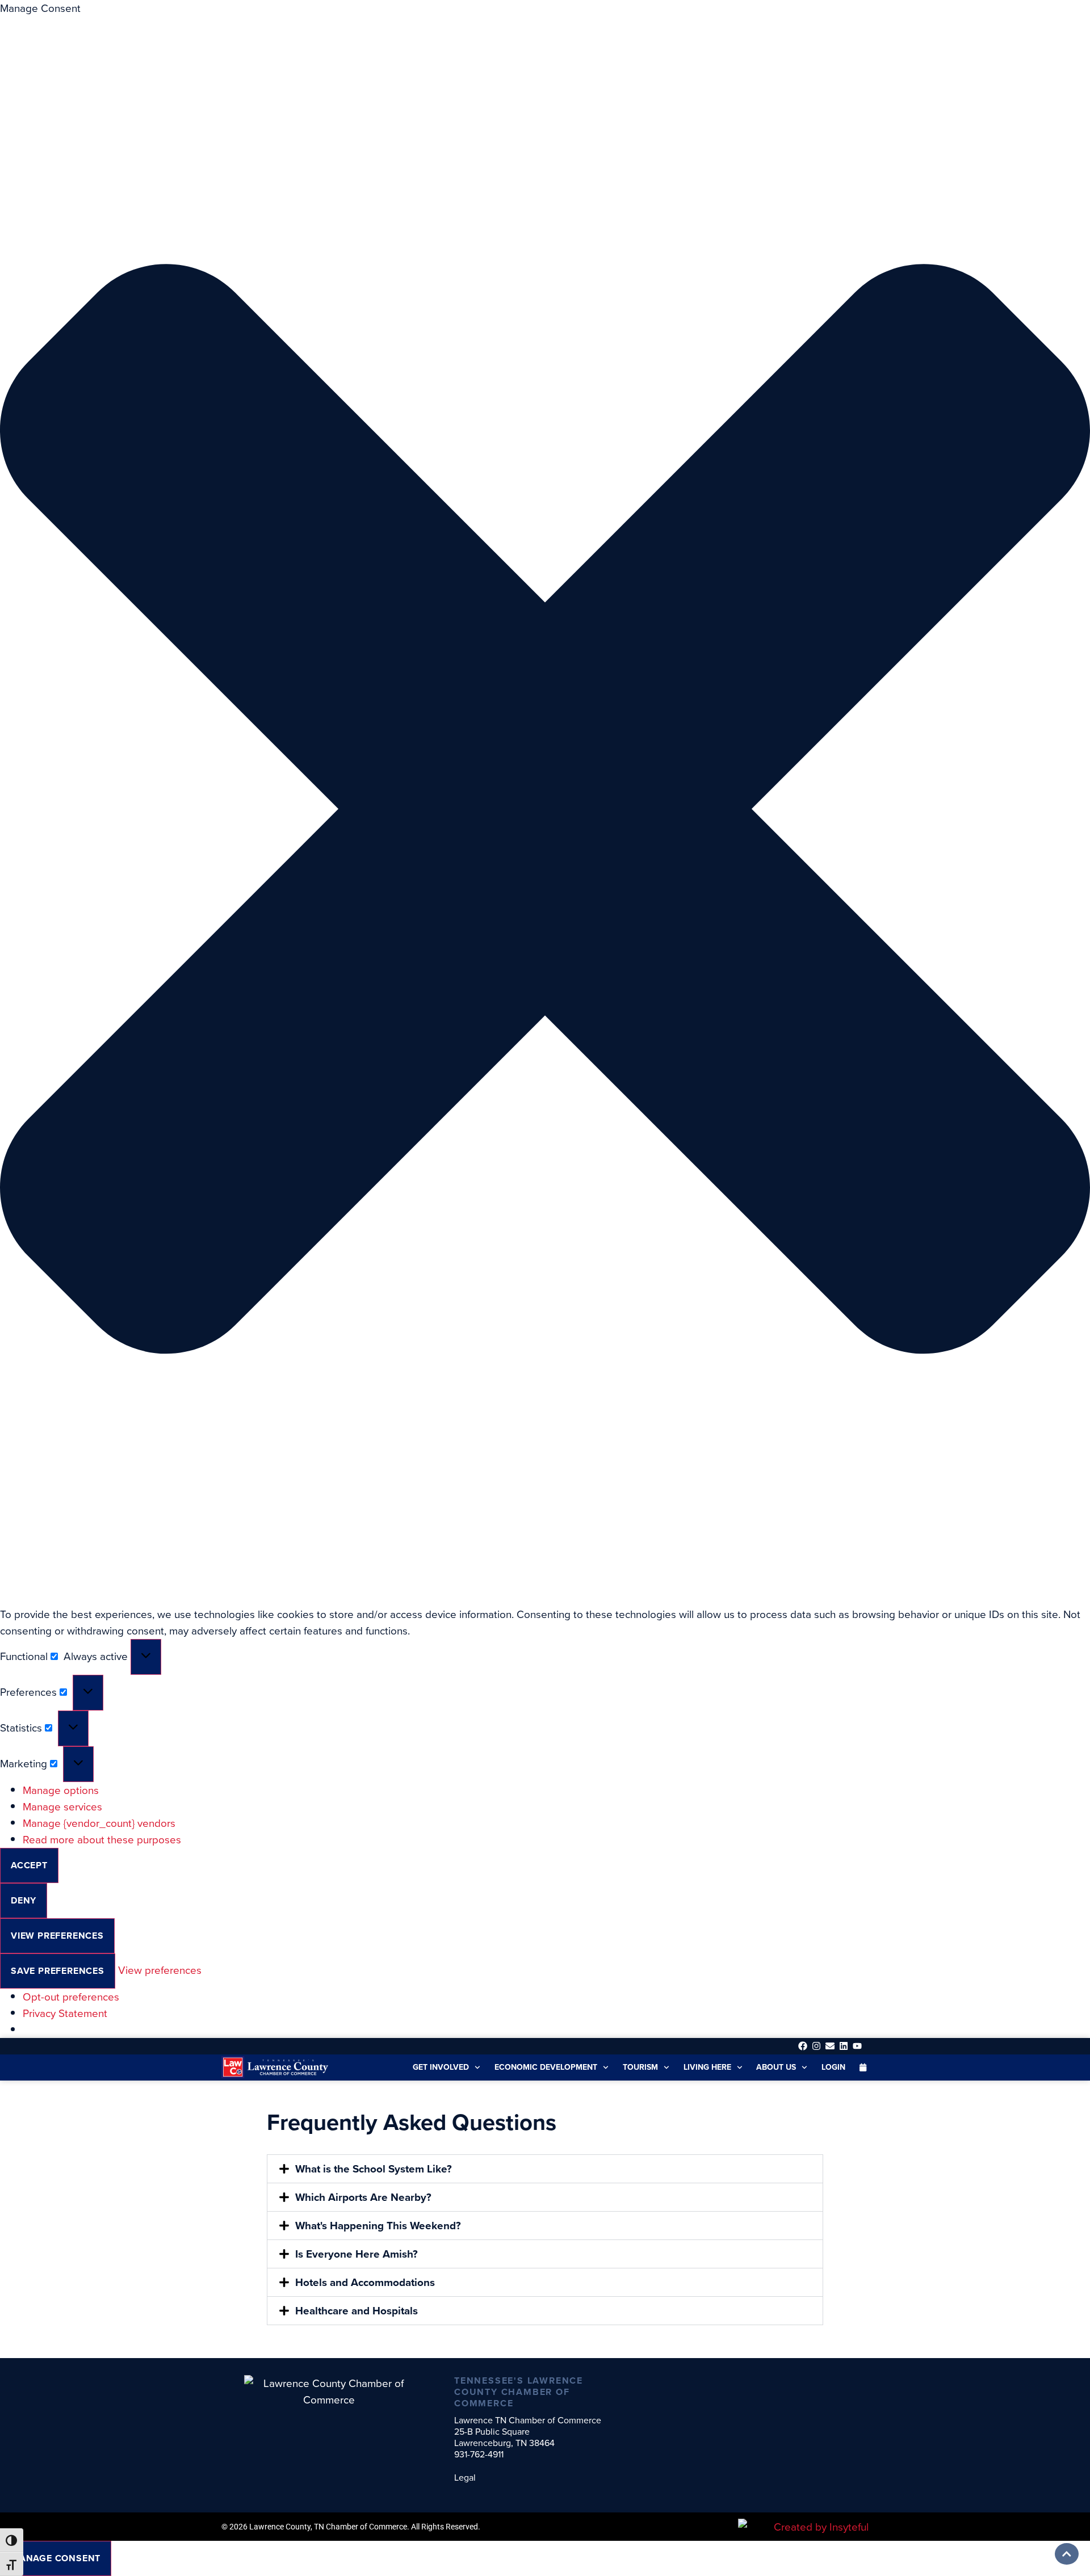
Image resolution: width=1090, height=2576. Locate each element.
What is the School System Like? (374, 2169)
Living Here (707, 2067)
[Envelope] (830, 2046)
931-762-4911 (479, 2454)
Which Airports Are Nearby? (363, 2197)
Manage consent (56, 2558)
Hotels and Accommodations (365, 2282)
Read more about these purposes (102, 1840)
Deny (24, 1900)
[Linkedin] (844, 2046)
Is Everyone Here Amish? (357, 2254)
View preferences (57, 1936)
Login (833, 2067)
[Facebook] (802, 2046)
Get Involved (441, 2067)
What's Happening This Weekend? (378, 2226)
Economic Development (546, 2067)
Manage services (62, 1807)
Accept (29, 1865)
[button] (545, 811)
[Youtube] (858, 2046)
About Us (776, 2067)
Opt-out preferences (71, 1997)
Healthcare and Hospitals (357, 2311)
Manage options (61, 1790)
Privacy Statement (65, 2013)
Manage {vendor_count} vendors (99, 1823)
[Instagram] (816, 2046)
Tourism (640, 2067)
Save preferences (58, 1971)
